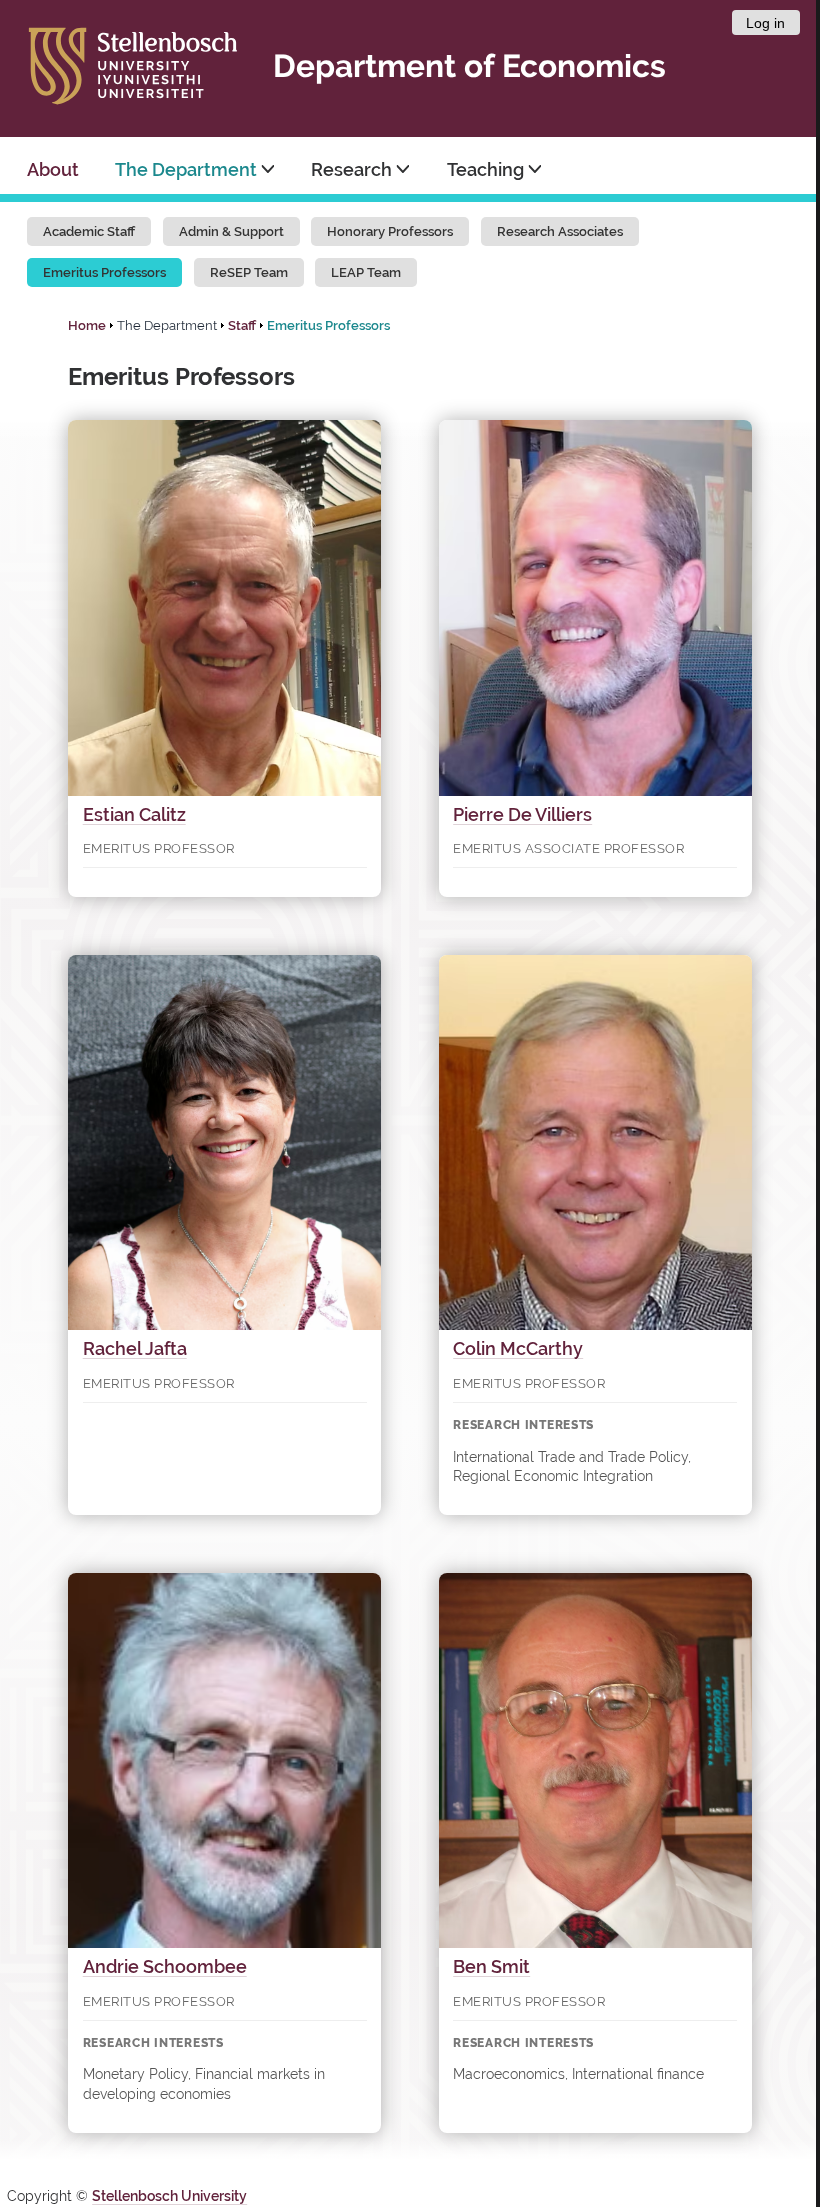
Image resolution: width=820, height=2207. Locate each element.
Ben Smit (491, 1966)
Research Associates (560, 231)
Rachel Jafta (135, 1348)
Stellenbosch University (169, 2196)
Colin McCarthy (518, 1348)
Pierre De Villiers (522, 814)
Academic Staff (89, 231)
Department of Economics (469, 66)
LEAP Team (366, 272)
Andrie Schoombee (165, 1966)
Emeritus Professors (104, 272)
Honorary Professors (390, 231)
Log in (765, 23)
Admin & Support (231, 231)
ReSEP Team (249, 272)
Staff (242, 325)
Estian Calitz (134, 814)
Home (87, 325)
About (53, 169)
